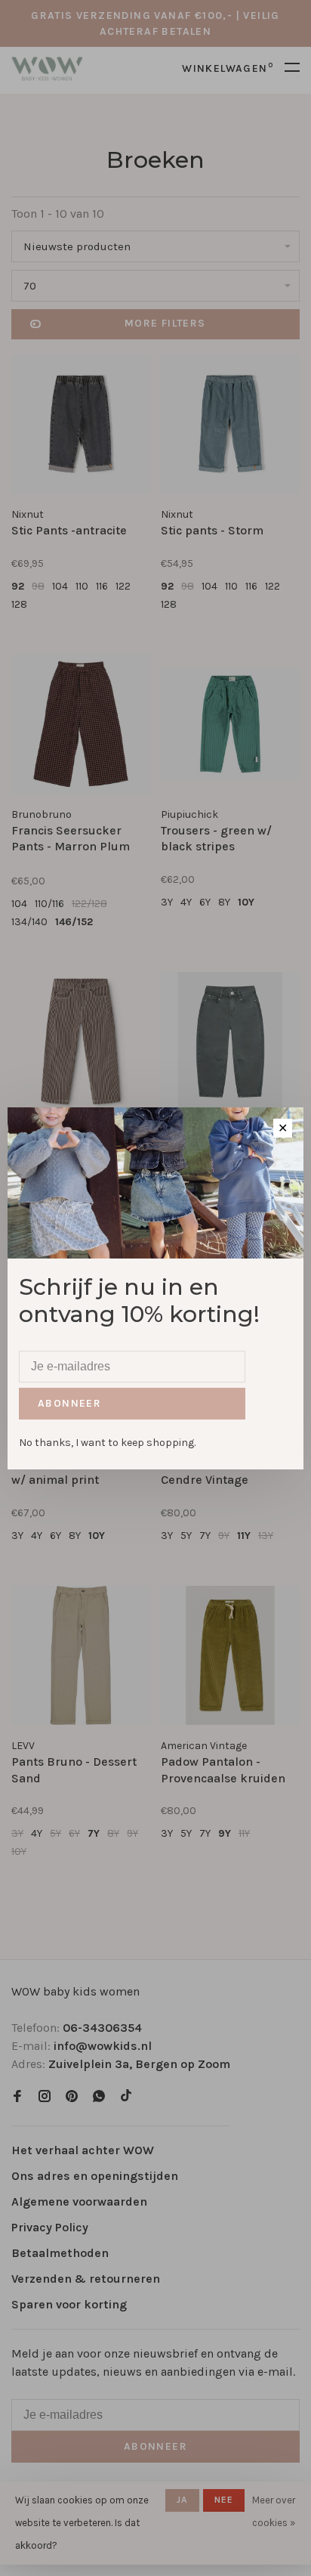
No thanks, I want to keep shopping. (107, 1443)
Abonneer (69, 1403)
